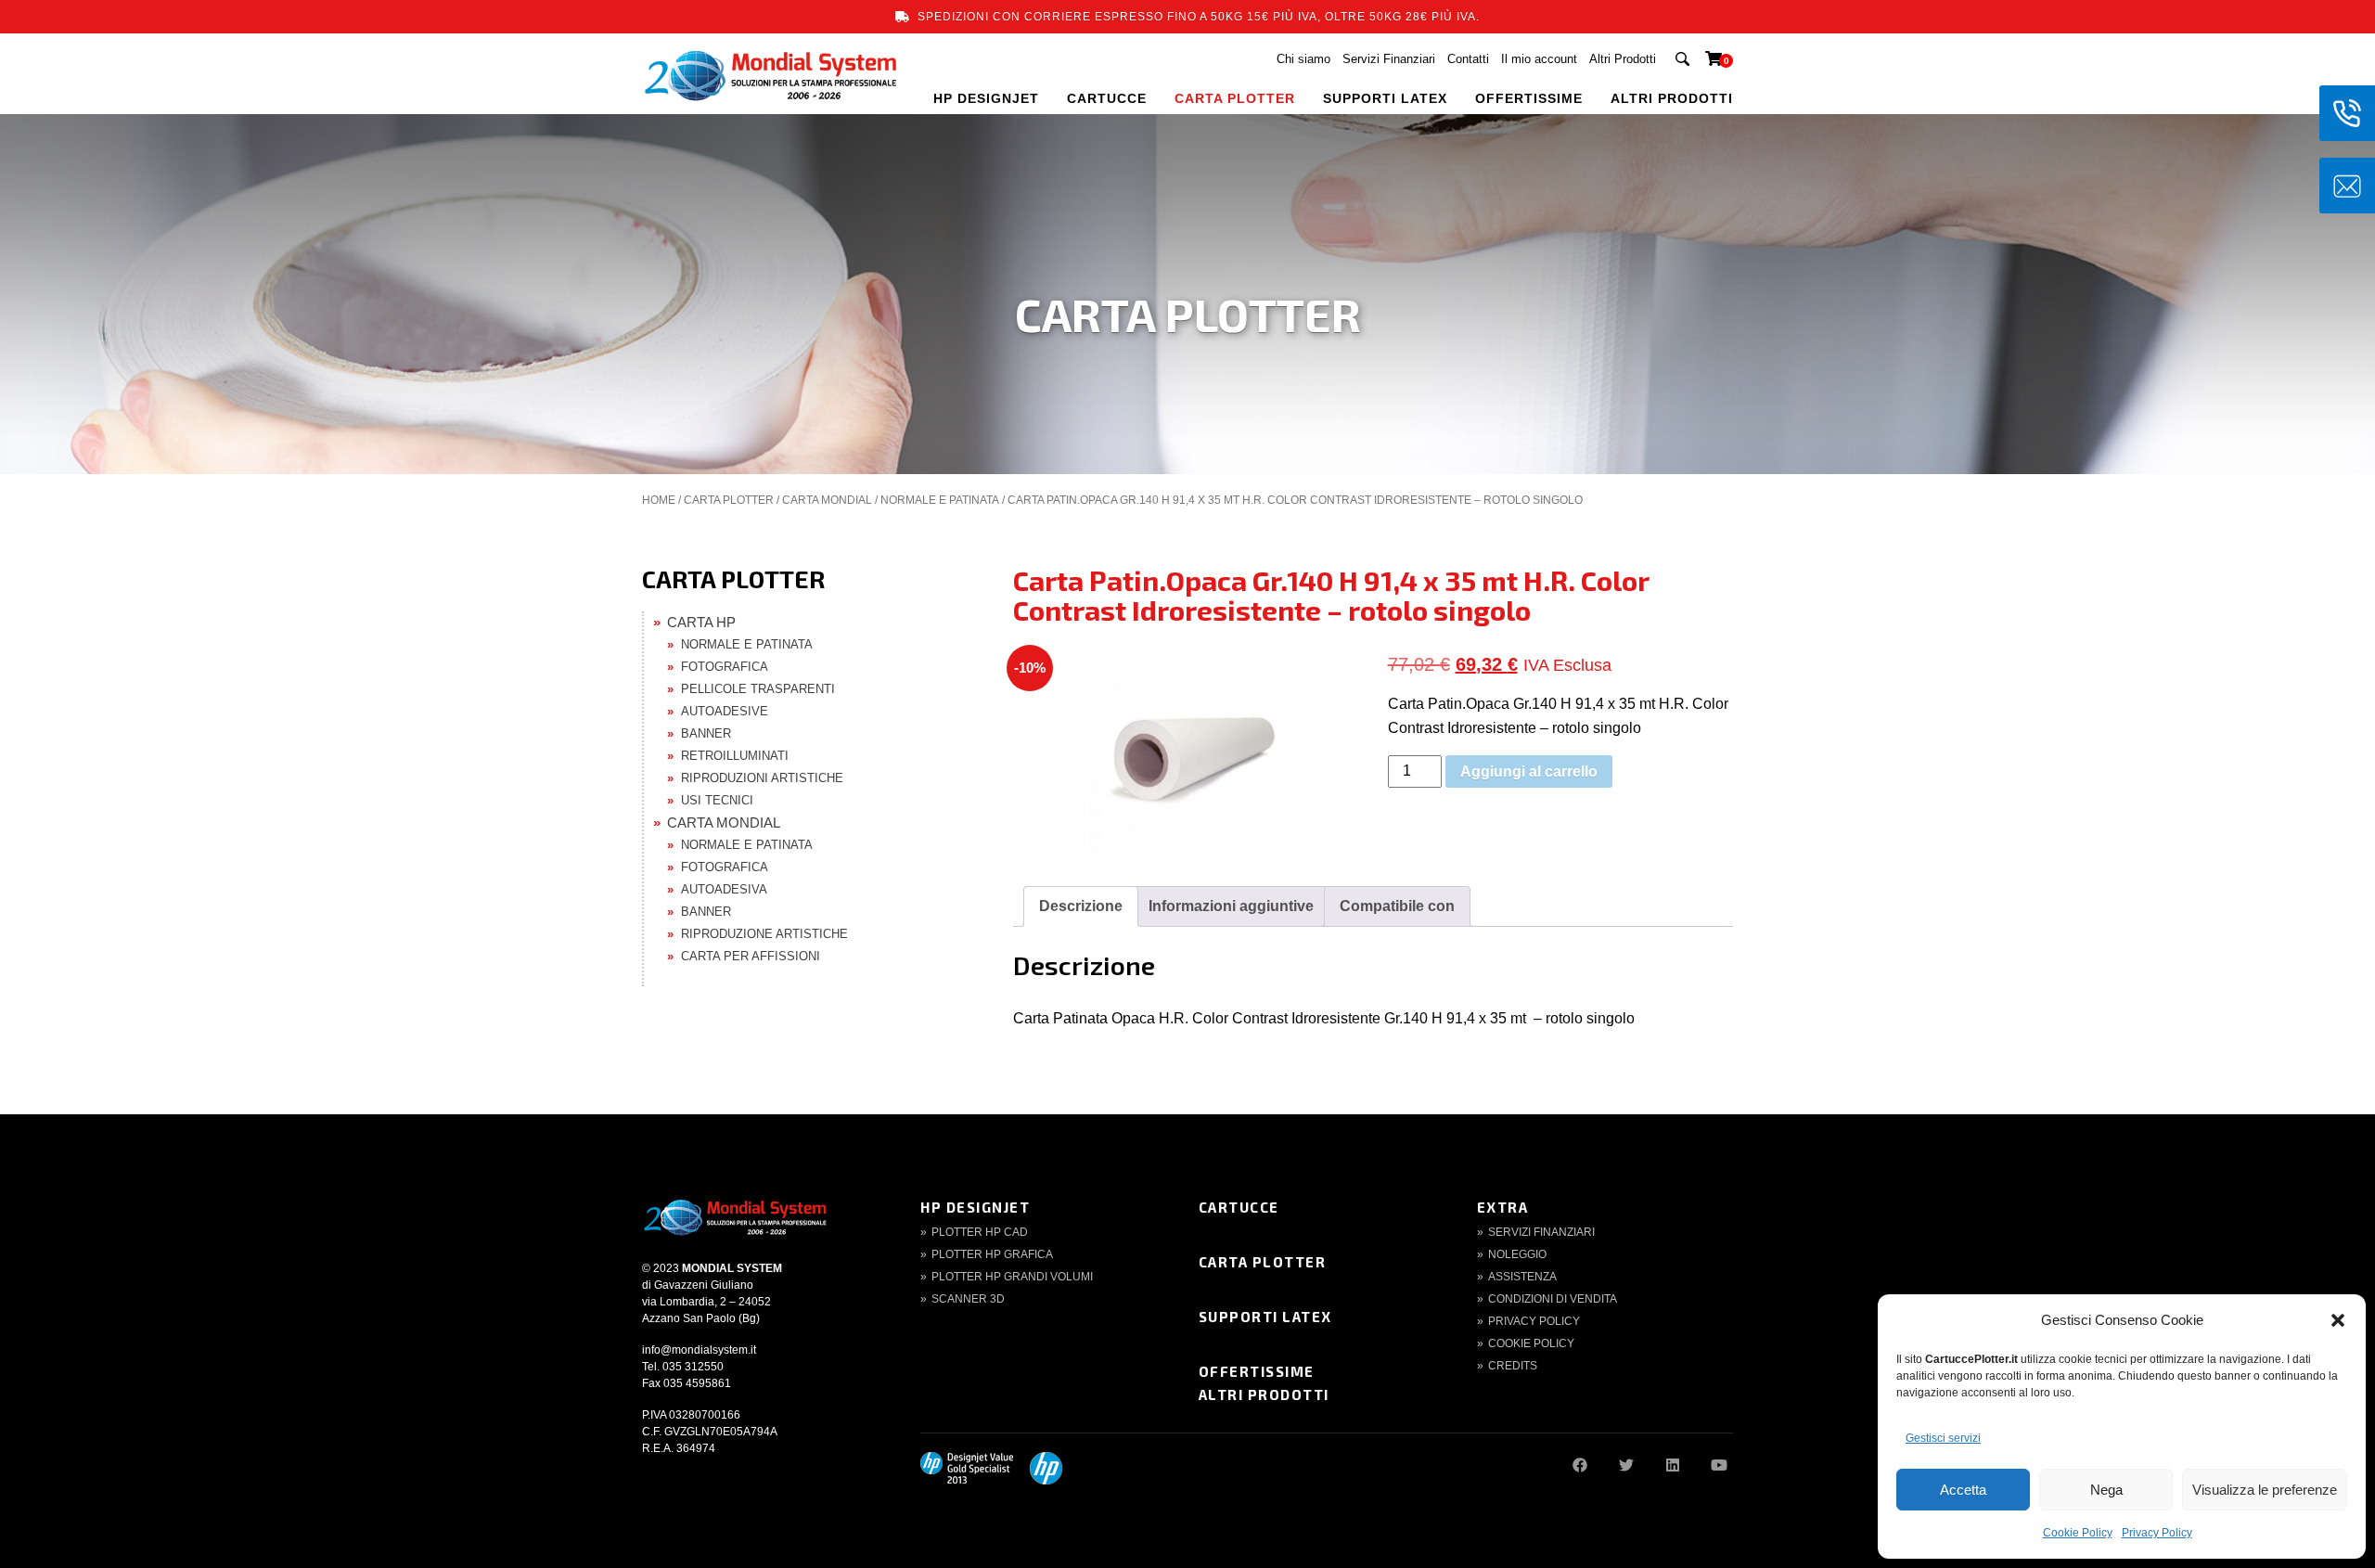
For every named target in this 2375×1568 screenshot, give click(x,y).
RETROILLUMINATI (735, 756)
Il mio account (1539, 59)
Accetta (1963, 1490)
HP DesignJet (975, 1207)
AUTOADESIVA (724, 889)
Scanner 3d (968, 1299)
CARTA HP (701, 622)
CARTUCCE (1107, 98)
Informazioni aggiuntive (1231, 906)
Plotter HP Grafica (992, 1254)
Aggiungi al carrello (1529, 771)
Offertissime (1257, 1371)
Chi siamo (1303, 59)
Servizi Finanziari (1389, 59)
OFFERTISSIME (1529, 98)
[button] (2338, 1320)
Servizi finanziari (1541, 1232)
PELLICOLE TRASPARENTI (758, 689)
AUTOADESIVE (725, 711)
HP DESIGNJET (986, 98)
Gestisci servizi (1943, 1438)
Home (659, 500)
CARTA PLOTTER (1235, 98)
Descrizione (1081, 906)
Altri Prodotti (1623, 59)
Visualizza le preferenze (2265, 1490)
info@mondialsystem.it (699, 1350)
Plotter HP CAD (980, 1232)
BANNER (706, 733)
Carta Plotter (1263, 1262)
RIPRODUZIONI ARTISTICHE (762, 778)
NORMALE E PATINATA (940, 500)
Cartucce (1239, 1207)
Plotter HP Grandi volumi (1012, 1277)
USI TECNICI (717, 800)
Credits (1513, 1366)
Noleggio (1517, 1254)
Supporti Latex (1265, 1317)
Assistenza (1522, 1277)
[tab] (1081, 906)
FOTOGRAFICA (725, 667)
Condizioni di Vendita (1553, 1299)
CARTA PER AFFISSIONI (751, 956)
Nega (2106, 1490)
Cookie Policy (2078, 1533)
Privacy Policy (2157, 1533)
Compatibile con (1397, 906)
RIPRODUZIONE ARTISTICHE (764, 934)
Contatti (1468, 59)
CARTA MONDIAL (827, 500)
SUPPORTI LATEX (1385, 98)
